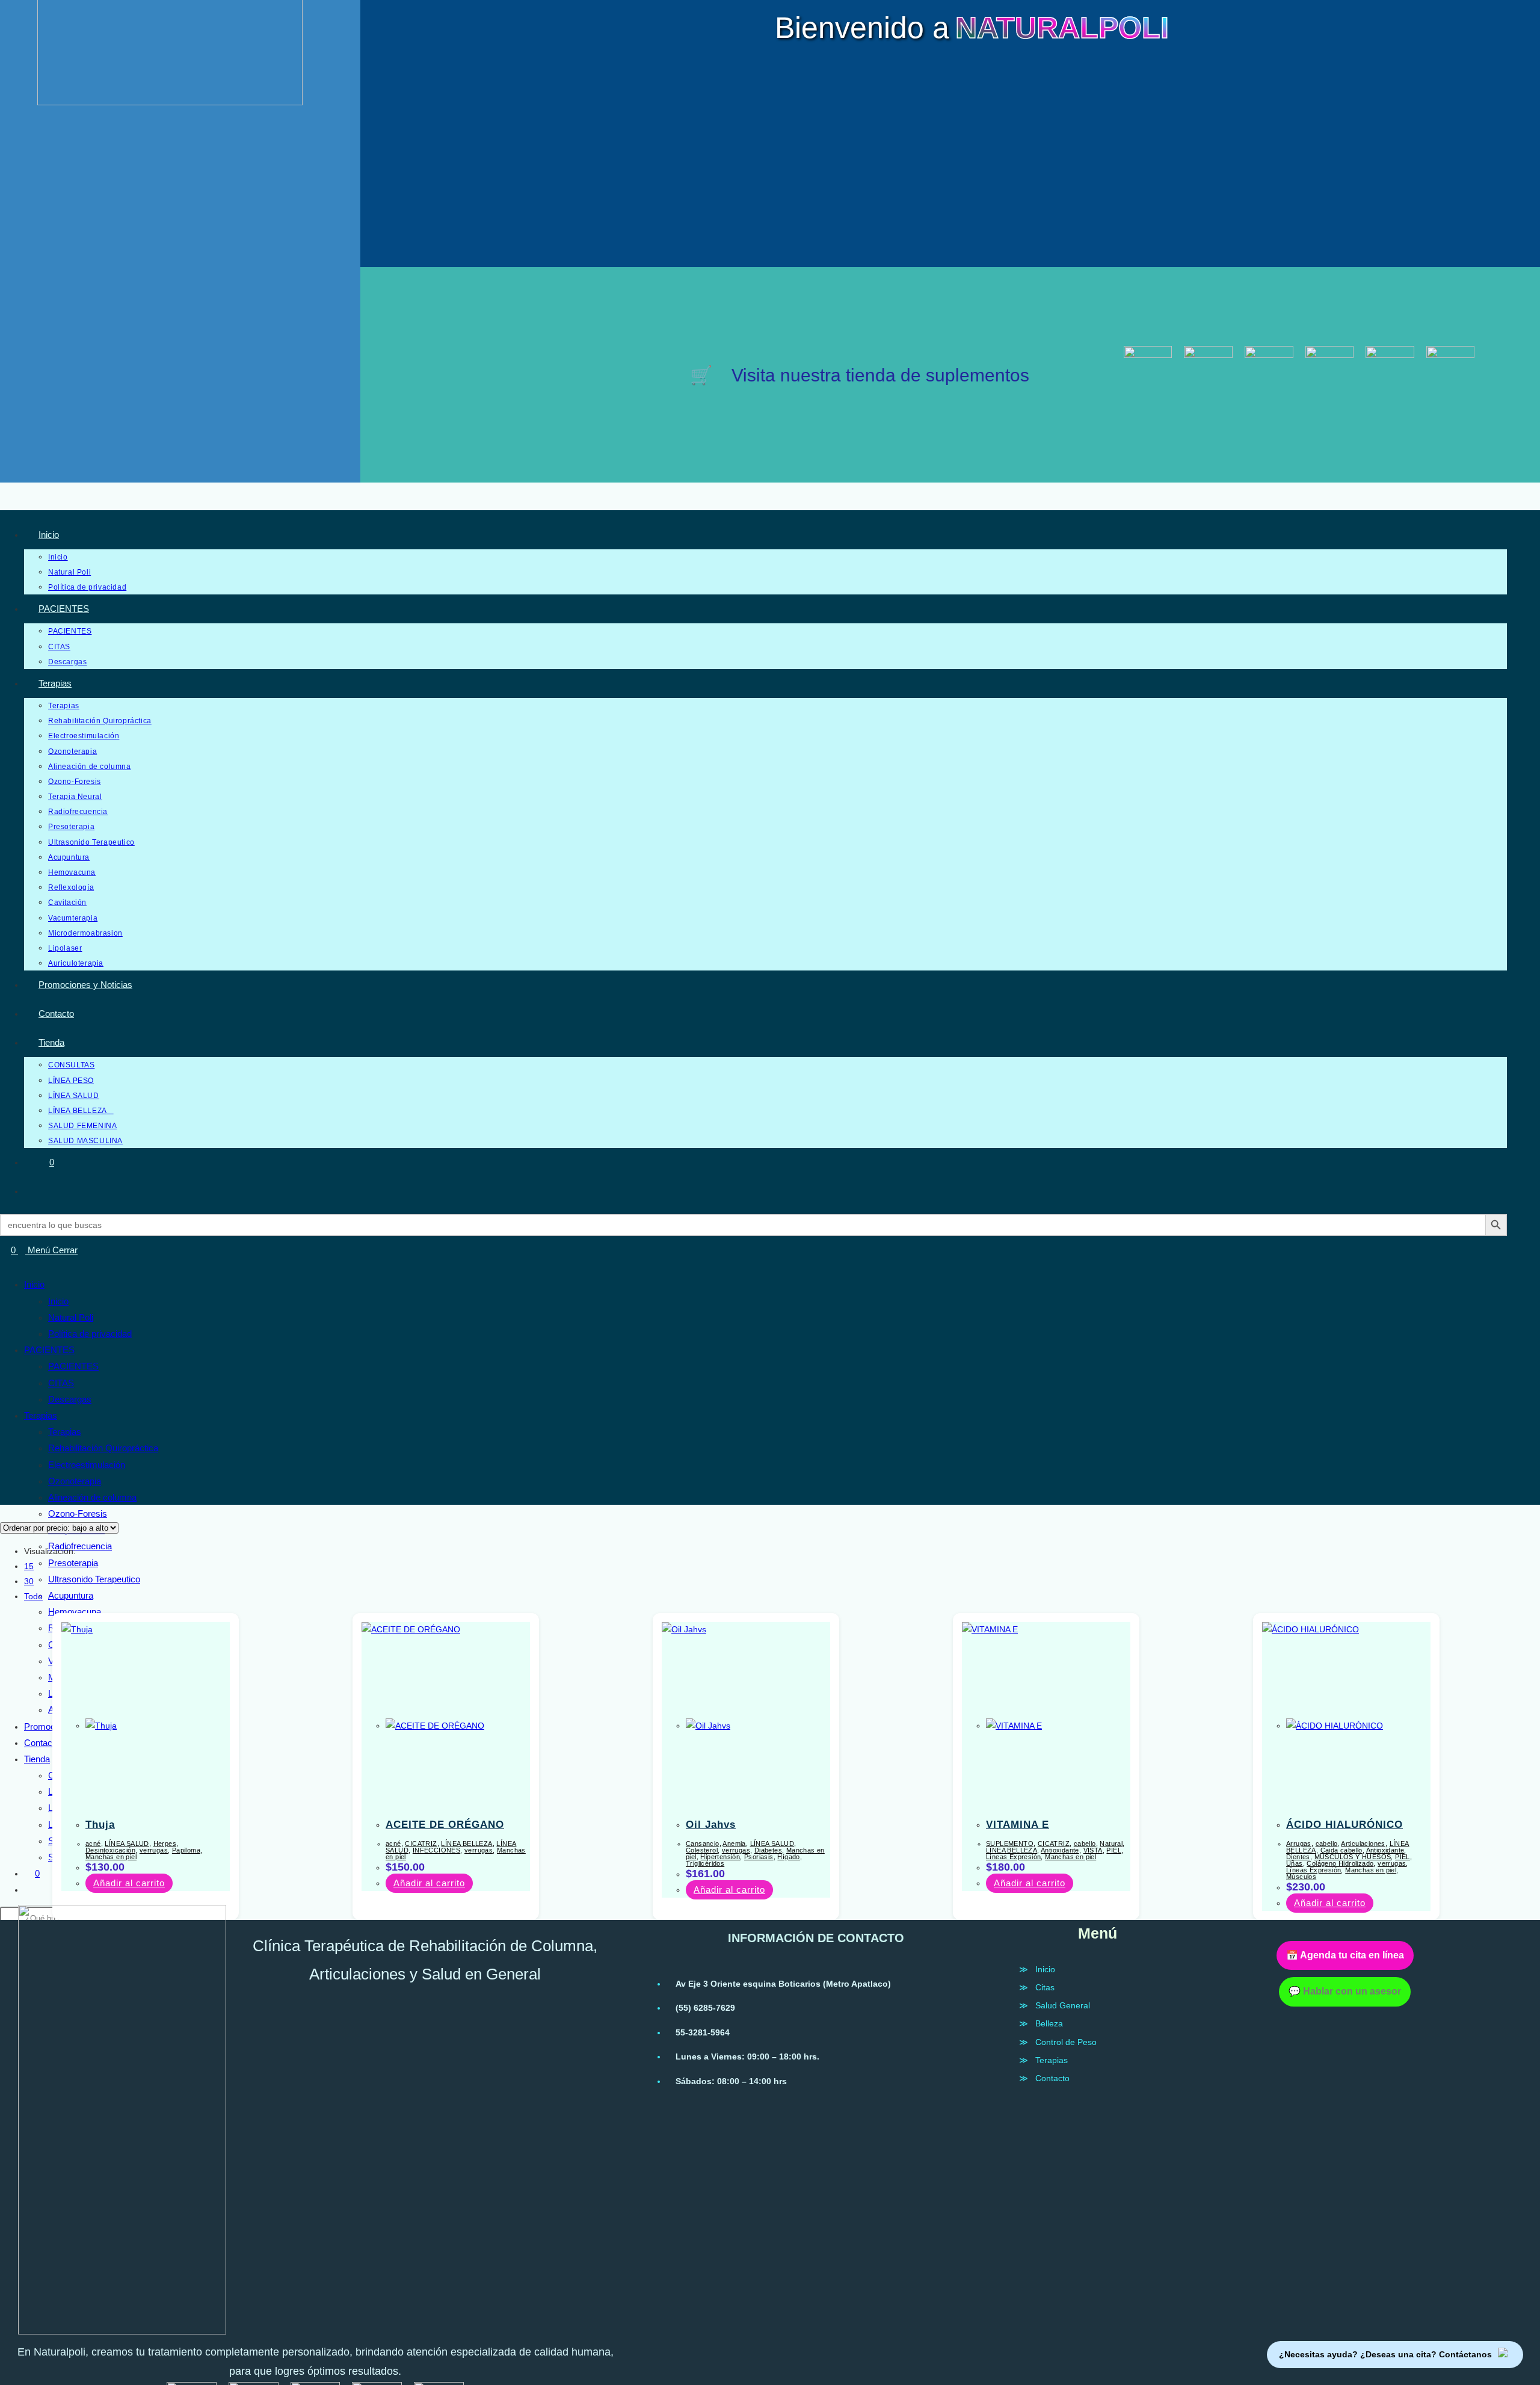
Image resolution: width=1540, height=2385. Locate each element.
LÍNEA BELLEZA (467, 1844)
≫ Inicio (1037, 1969)
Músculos (1301, 1877)
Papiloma (186, 1850)
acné (93, 1844)
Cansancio (703, 1844)
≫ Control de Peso (1058, 2042)
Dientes (1298, 1857)
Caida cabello (1341, 1850)
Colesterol (702, 1850)
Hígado (788, 1857)
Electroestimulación (87, 1465)
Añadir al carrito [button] (129, 1883)
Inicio (34, 1284)
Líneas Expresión (1013, 1857)
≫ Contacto (1044, 2078)
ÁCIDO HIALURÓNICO (1344, 1825)
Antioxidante (1060, 1850)
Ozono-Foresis (78, 1513)
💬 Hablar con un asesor (1345, 1991)
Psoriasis (759, 1857)
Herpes (165, 1844)
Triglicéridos (705, 1863)
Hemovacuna (75, 1612)
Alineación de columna (92, 1497)
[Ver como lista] (10, 1512)
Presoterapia (73, 1563)
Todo (33, 1596)
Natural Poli (71, 1317)
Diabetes (768, 1850)
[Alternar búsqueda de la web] (42, 1191)
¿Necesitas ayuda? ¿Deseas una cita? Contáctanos (1385, 2354)
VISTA (1093, 1850)
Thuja (100, 1825)
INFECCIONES (436, 1850)
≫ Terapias (1043, 2060)
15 (29, 1566)
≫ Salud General (1055, 2005)
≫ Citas (1037, 1987)
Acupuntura (71, 1595)
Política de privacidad (90, 1334)
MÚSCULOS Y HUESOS (1353, 1857)
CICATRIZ (421, 1844)
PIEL (1114, 1850)
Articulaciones (1363, 1844)
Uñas (1295, 1863)
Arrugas (1299, 1844)
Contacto (42, 1743)
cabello (1085, 1844)
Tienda (37, 1759)
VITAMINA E (1018, 1825)
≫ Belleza (1041, 2023)
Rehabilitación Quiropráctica (103, 1448)
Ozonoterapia (75, 1481)
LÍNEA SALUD (127, 1844)
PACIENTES (49, 1350)
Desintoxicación (110, 1850)
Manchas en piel (111, 1857)
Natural (1111, 1844)
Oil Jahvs (711, 1825)
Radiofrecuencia (80, 1546)
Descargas (70, 1399)
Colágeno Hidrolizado (1340, 1863)
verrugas (154, 1850)
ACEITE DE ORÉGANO (445, 1825)
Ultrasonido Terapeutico (94, 1579)
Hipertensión (720, 1857)
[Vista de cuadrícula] (3, 1512)
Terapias (41, 1415)
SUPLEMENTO (1010, 1844)
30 (29, 1581)
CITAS (61, 1383)
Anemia (734, 1844)
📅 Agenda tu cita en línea (1345, 1955)
